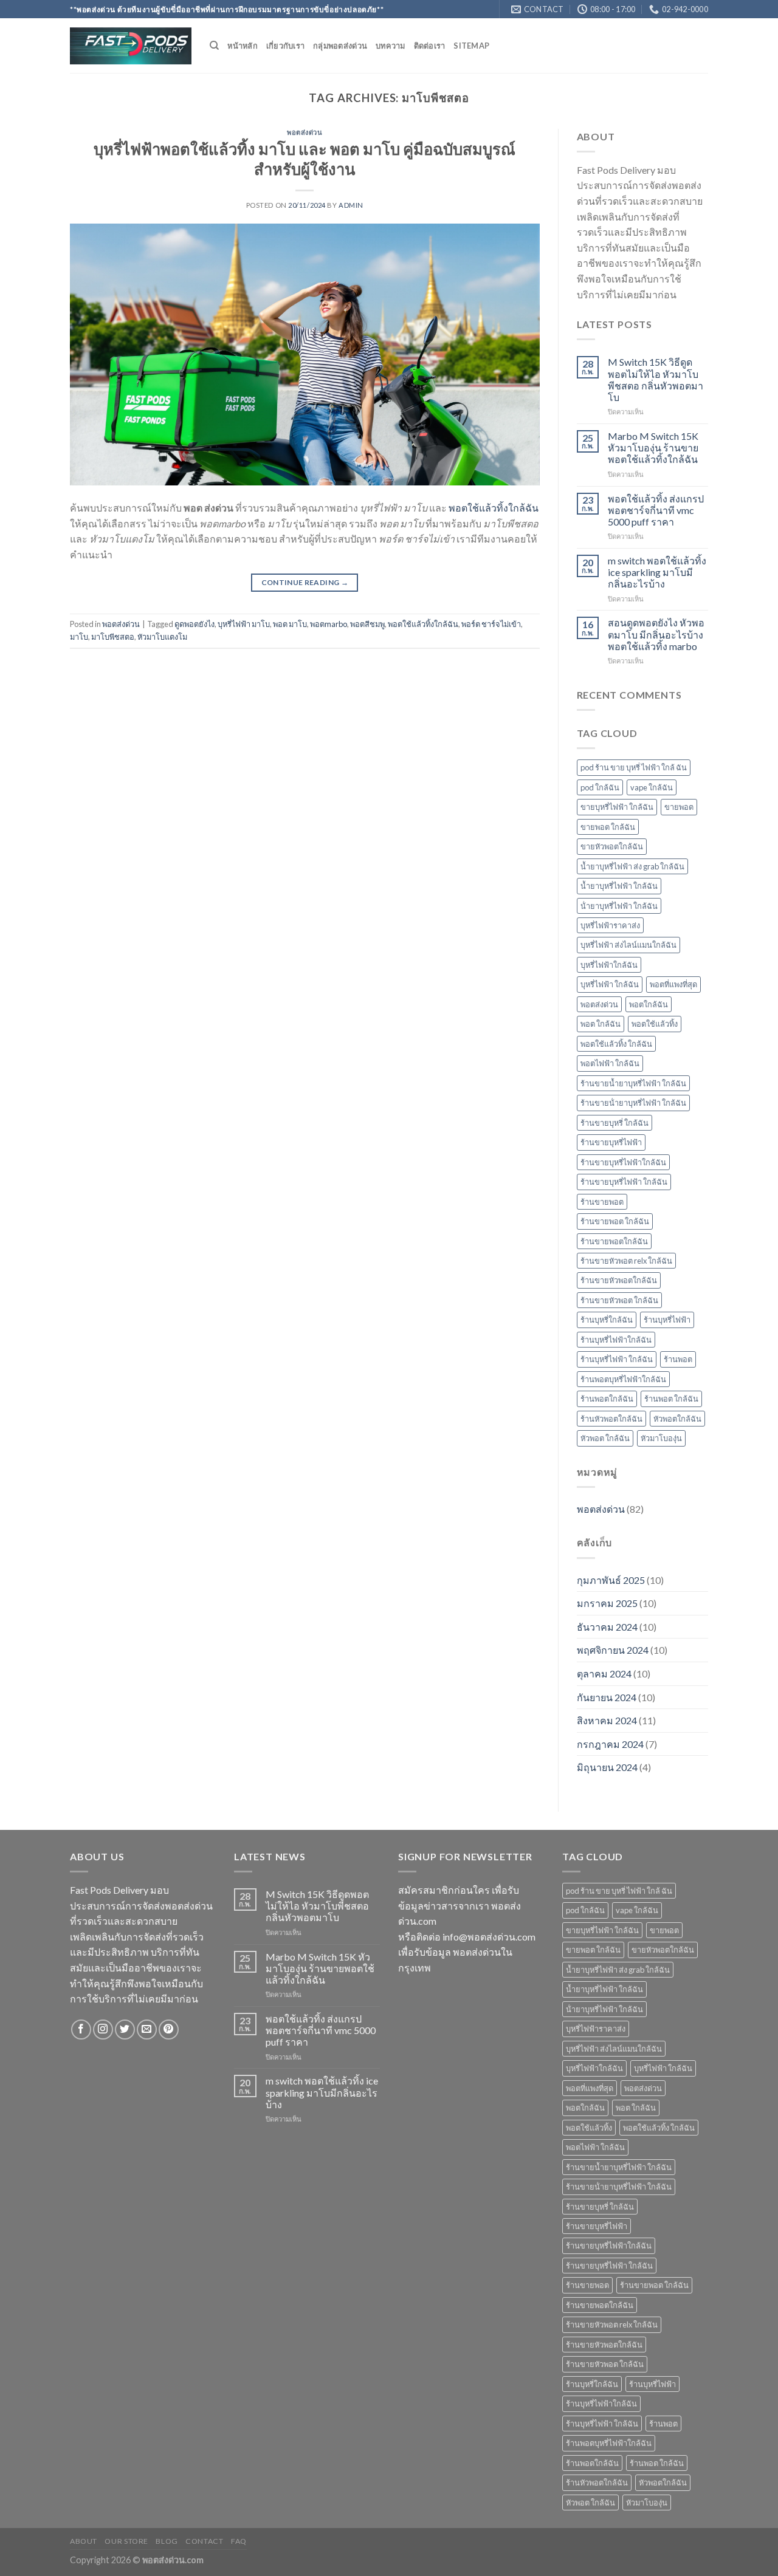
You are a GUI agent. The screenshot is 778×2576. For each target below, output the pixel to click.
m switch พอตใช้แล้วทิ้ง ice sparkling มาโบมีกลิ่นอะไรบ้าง (657, 572)
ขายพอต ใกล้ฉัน (608, 827)
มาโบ (79, 637)
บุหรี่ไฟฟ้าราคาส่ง (610, 925)
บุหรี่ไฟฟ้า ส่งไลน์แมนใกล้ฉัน (628, 945)
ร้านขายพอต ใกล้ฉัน (615, 1221)
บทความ (391, 46)
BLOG (167, 2541)
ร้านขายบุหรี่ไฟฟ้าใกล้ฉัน (623, 1162)
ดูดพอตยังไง (194, 624)
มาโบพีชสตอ (113, 637)
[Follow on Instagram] (103, 2030)
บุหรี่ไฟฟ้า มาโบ (244, 624)
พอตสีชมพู (367, 624)
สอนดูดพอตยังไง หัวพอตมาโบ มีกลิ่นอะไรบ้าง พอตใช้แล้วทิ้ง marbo (656, 634)
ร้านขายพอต (602, 1202)
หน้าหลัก (243, 46)
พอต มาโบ (290, 624)
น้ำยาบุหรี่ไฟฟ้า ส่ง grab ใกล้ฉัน (632, 866)
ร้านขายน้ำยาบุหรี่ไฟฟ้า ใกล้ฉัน (633, 1083)
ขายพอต (679, 807)
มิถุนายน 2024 (607, 1767)
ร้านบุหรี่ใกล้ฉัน (607, 1320)
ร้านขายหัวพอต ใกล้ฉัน (619, 1300)
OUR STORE (126, 2541)
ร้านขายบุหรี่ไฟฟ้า (611, 1142)
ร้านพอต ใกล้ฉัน (671, 1399)
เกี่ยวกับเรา (285, 46)
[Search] (214, 46)
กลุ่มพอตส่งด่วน (340, 46)
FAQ (239, 2541)
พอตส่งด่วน (305, 132)
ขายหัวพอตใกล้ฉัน (612, 846)
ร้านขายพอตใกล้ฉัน (614, 1241)
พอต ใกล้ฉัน (601, 1024)
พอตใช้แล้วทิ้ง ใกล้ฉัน (616, 1044)
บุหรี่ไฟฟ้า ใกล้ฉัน (610, 984)
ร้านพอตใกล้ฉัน (607, 1399)
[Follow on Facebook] (81, 2030)
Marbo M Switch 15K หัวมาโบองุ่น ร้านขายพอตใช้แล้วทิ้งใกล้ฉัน (653, 447)
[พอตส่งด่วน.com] (131, 46)
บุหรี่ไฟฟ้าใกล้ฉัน (609, 965)
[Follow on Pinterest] (169, 2030)
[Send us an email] (147, 2030)
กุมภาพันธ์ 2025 (611, 1580)
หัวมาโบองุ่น (661, 1438)
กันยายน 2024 (607, 1697)
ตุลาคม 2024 (604, 1673)
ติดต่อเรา (430, 46)
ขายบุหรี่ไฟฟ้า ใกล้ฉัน (617, 807)
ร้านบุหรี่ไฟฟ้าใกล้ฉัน (616, 1340)
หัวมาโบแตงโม (162, 637)
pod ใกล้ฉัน (600, 787)
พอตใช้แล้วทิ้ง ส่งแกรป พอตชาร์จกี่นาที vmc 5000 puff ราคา (656, 510)
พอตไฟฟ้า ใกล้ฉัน (610, 1063)
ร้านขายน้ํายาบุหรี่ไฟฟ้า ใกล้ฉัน (633, 1103)
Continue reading (305, 582)
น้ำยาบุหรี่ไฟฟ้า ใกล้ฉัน (619, 886)
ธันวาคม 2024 (607, 1627)
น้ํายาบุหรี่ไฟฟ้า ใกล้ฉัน (619, 906)
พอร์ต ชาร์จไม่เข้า (491, 624)
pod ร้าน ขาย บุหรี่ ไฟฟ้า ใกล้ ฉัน (634, 767)
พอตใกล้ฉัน (649, 1004)
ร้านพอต (678, 1359)
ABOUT (84, 2541)
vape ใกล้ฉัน (652, 787)
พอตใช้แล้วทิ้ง (655, 1024)
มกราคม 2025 (607, 1603)
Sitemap (471, 46)
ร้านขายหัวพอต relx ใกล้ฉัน (626, 1261)
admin (351, 205)
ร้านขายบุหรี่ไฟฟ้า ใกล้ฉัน (624, 1182)
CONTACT (204, 2541)
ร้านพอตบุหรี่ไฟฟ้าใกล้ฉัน (623, 1379)
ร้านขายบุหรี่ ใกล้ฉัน (614, 1123)
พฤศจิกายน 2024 (613, 1650)
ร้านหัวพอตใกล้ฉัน (611, 1419)
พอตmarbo (329, 624)
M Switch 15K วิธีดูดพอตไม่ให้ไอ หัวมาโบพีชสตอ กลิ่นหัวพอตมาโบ (656, 379)
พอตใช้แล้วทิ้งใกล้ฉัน (494, 508)
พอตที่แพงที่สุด (673, 984)
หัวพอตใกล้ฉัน (677, 1419)
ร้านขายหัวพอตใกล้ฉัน (619, 1280)
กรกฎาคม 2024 (610, 1744)
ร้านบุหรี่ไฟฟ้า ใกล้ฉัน (617, 1359)
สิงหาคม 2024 (607, 1720)
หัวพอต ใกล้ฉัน (605, 1438)
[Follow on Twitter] (125, 2030)
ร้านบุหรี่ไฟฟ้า (667, 1320)
